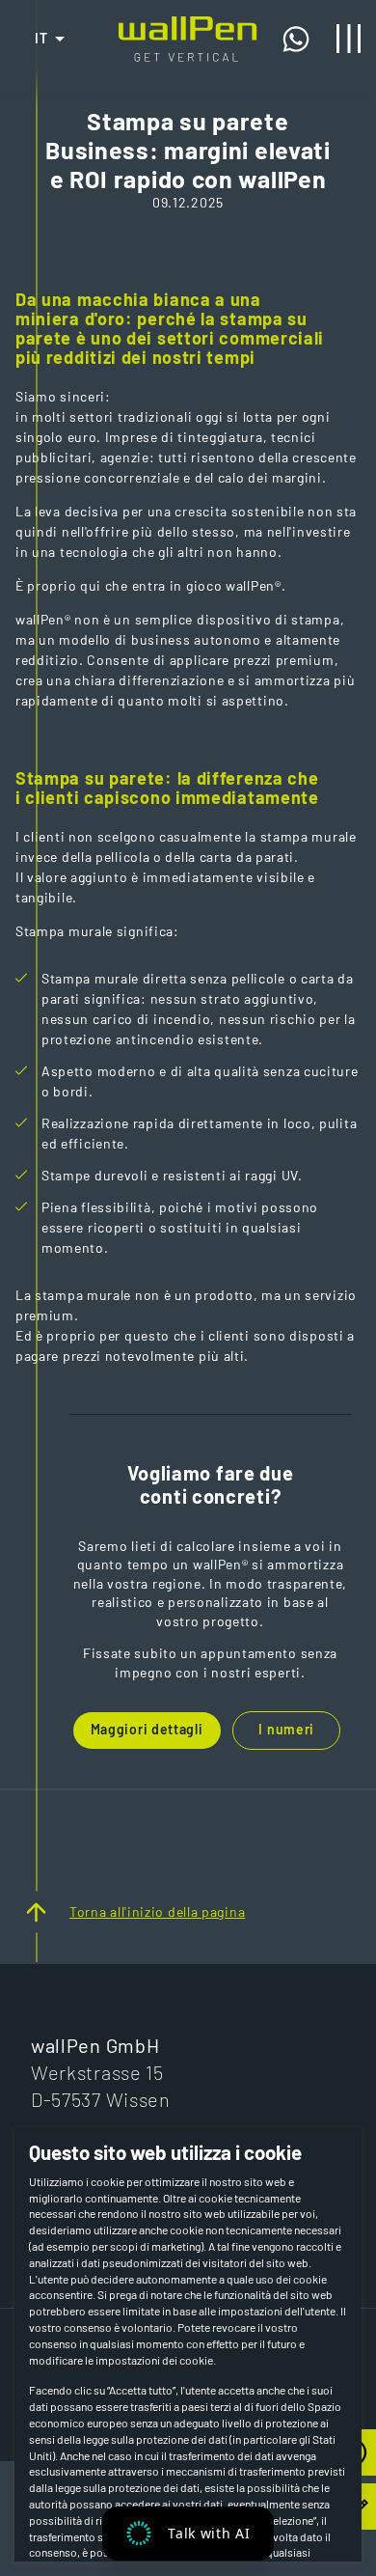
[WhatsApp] (302, 39)
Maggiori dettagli (147, 1729)
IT (42, 38)
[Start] (188, 26)
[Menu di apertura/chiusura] (349, 39)
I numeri (286, 1729)
